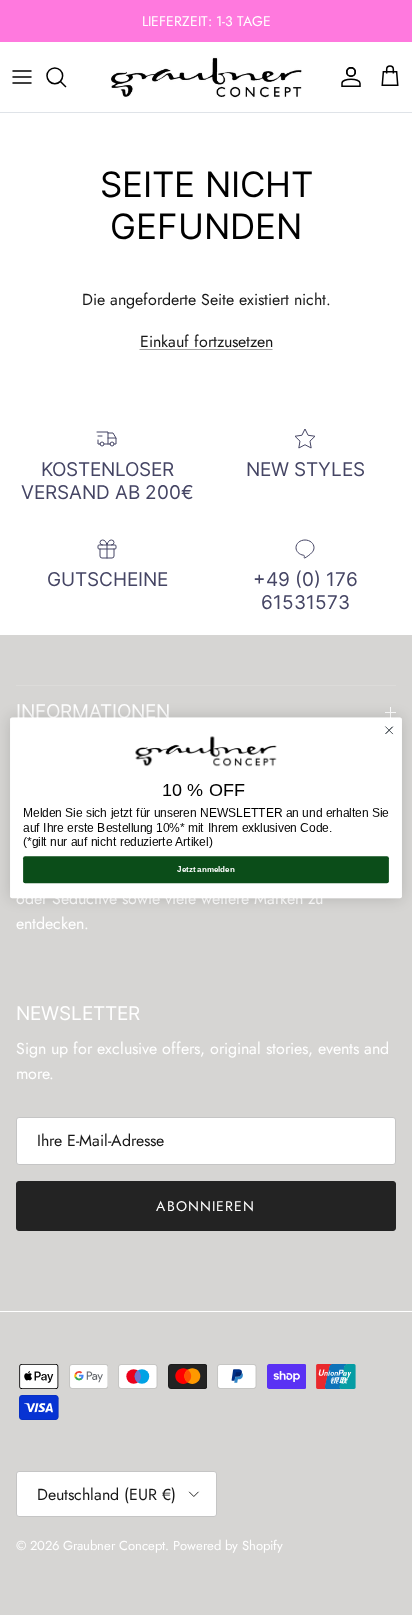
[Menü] (22, 77)
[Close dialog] (389, 730)
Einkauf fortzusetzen (206, 341)
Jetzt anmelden (206, 869)
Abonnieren (205, 1206)
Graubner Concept (114, 1545)
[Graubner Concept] (206, 77)
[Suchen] (66, 77)
